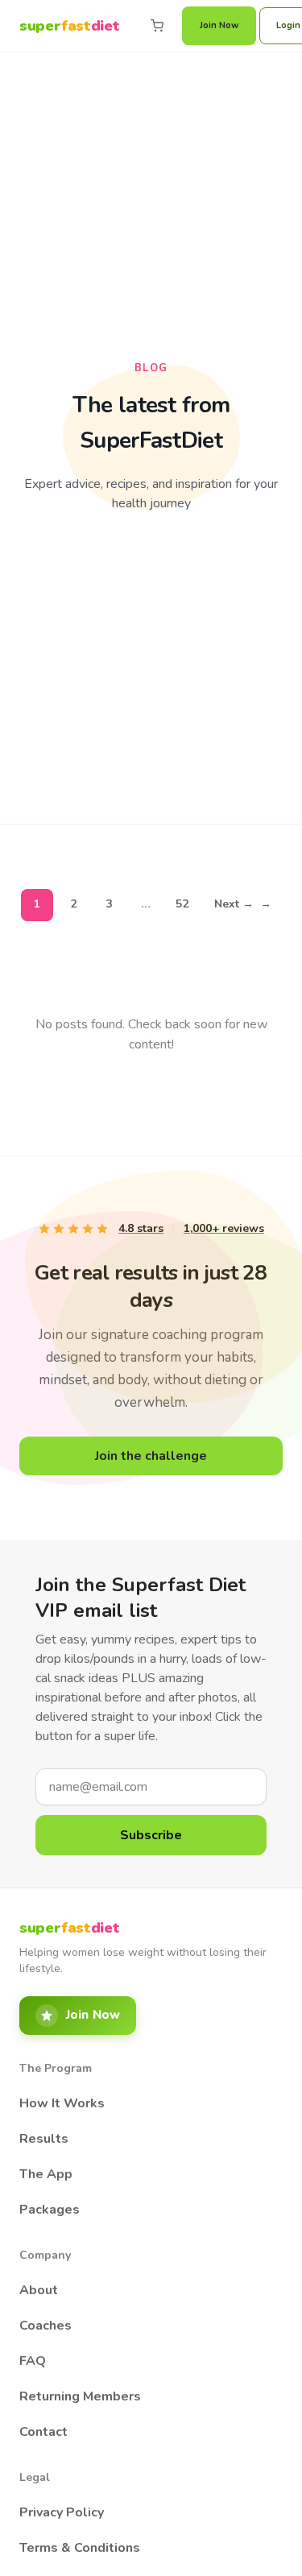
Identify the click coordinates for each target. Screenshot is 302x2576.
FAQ (33, 2361)
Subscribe (151, 1835)
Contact (43, 2432)
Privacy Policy (62, 2512)
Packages (50, 2210)
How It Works (62, 2103)
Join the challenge (151, 1456)
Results (44, 2139)
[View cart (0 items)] (157, 26)
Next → (243, 904)
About (39, 2290)
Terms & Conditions (80, 2548)
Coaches (46, 2326)
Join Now (219, 25)
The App (46, 2174)
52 (182, 904)
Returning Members (80, 2396)
